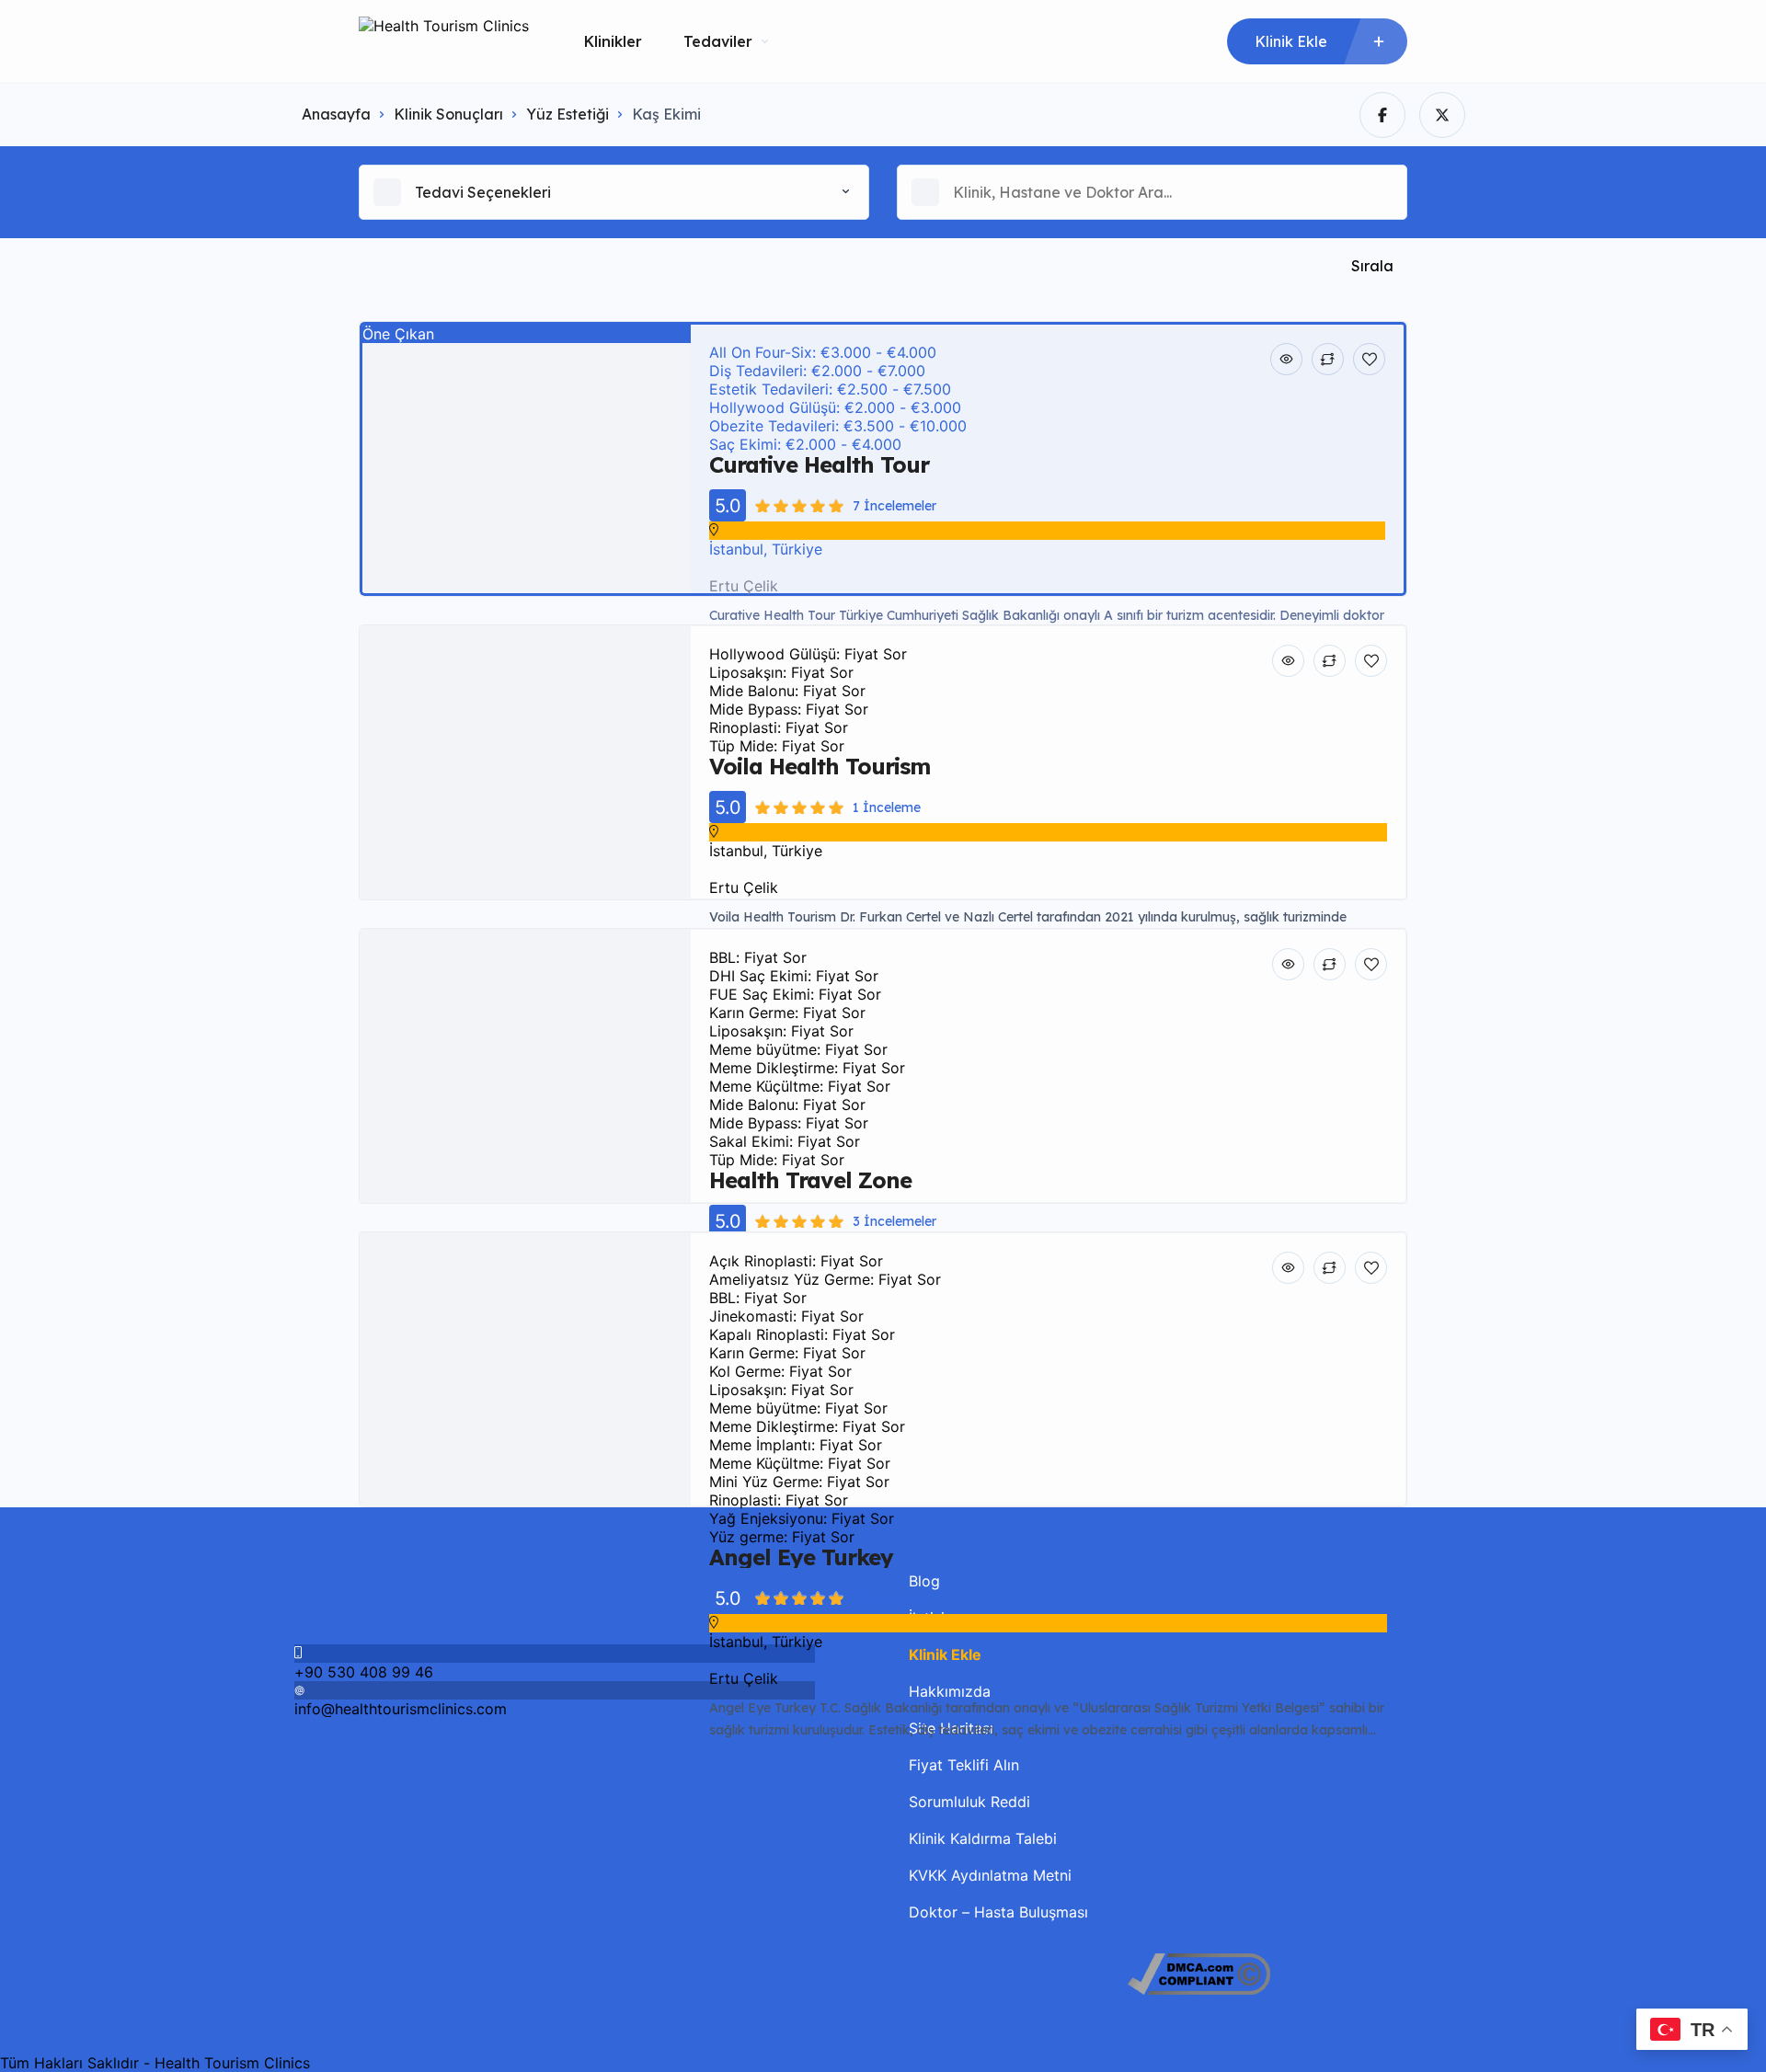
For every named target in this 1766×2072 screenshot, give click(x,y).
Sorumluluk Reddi (969, 1802)
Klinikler (613, 41)
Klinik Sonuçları (448, 114)
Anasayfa (336, 114)
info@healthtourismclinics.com (401, 1709)
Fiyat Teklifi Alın (964, 1765)
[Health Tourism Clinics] (444, 42)
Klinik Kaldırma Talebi (983, 1838)
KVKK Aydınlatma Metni (990, 1875)
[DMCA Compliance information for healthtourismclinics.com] (1199, 1989)
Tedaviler (718, 41)
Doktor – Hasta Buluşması (998, 1912)
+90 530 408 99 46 (364, 1672)
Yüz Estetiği (568, 114)
